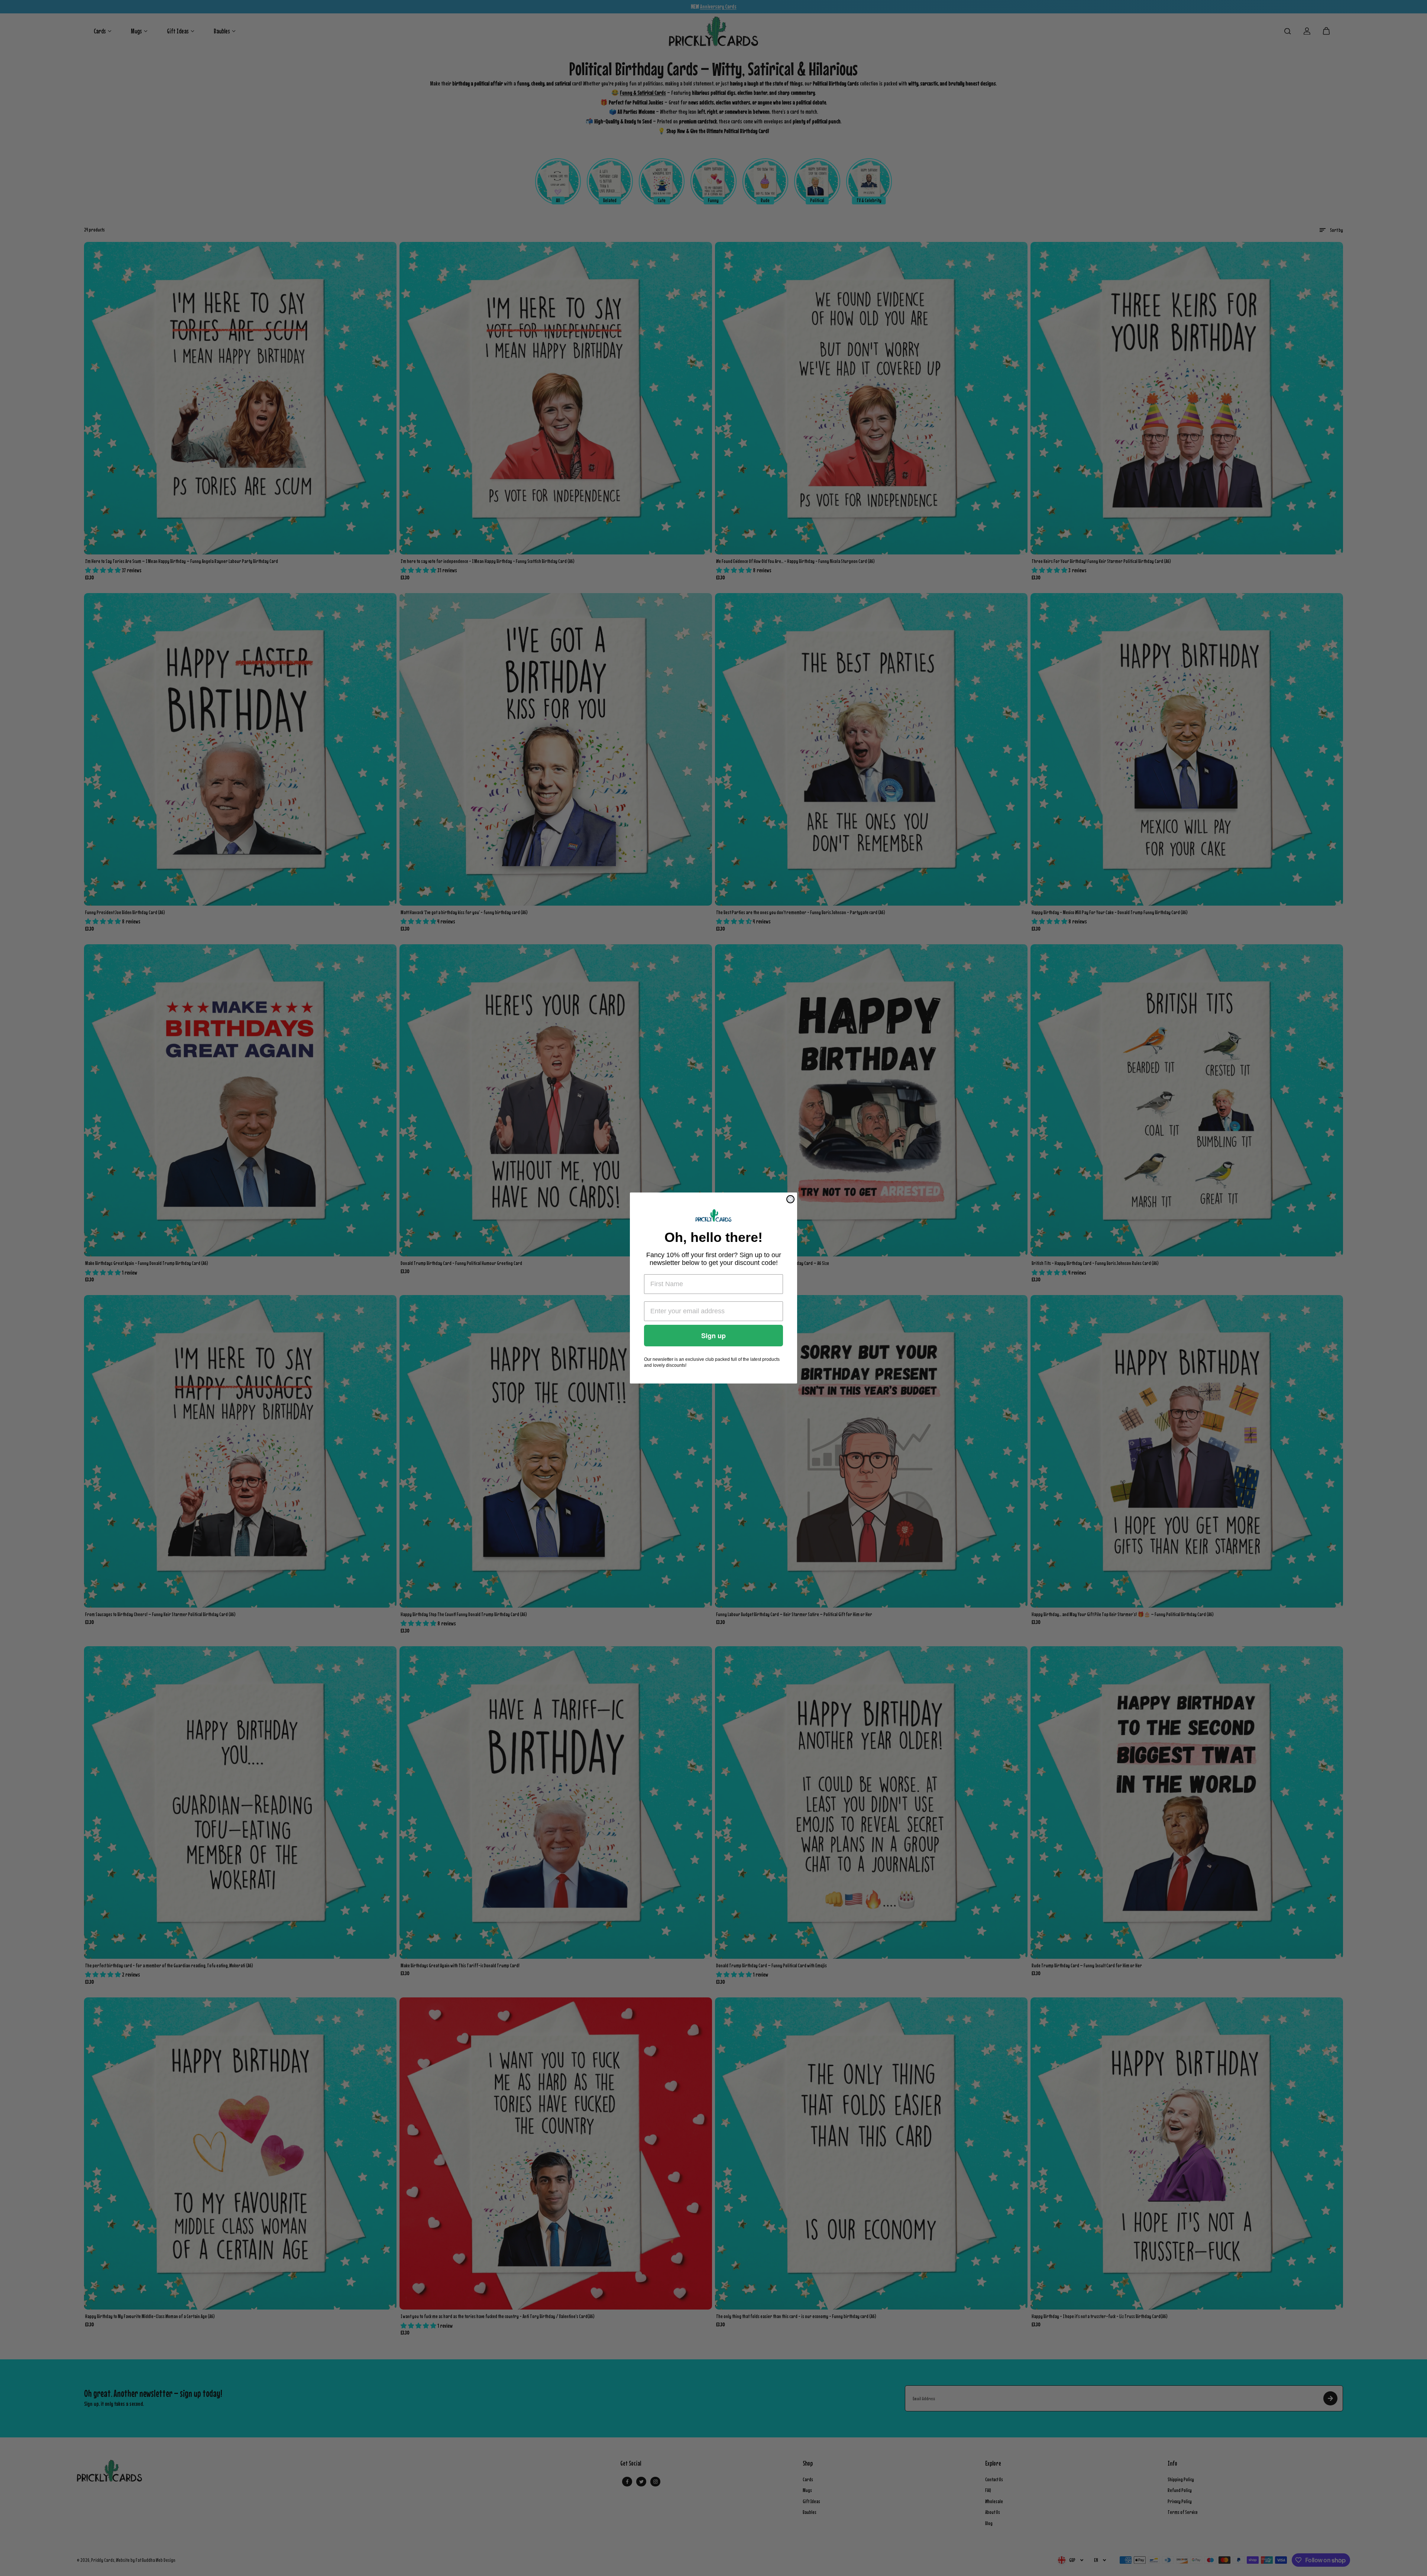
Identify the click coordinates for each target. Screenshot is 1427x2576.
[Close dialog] (790, 1199)
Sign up (713, 1336)
